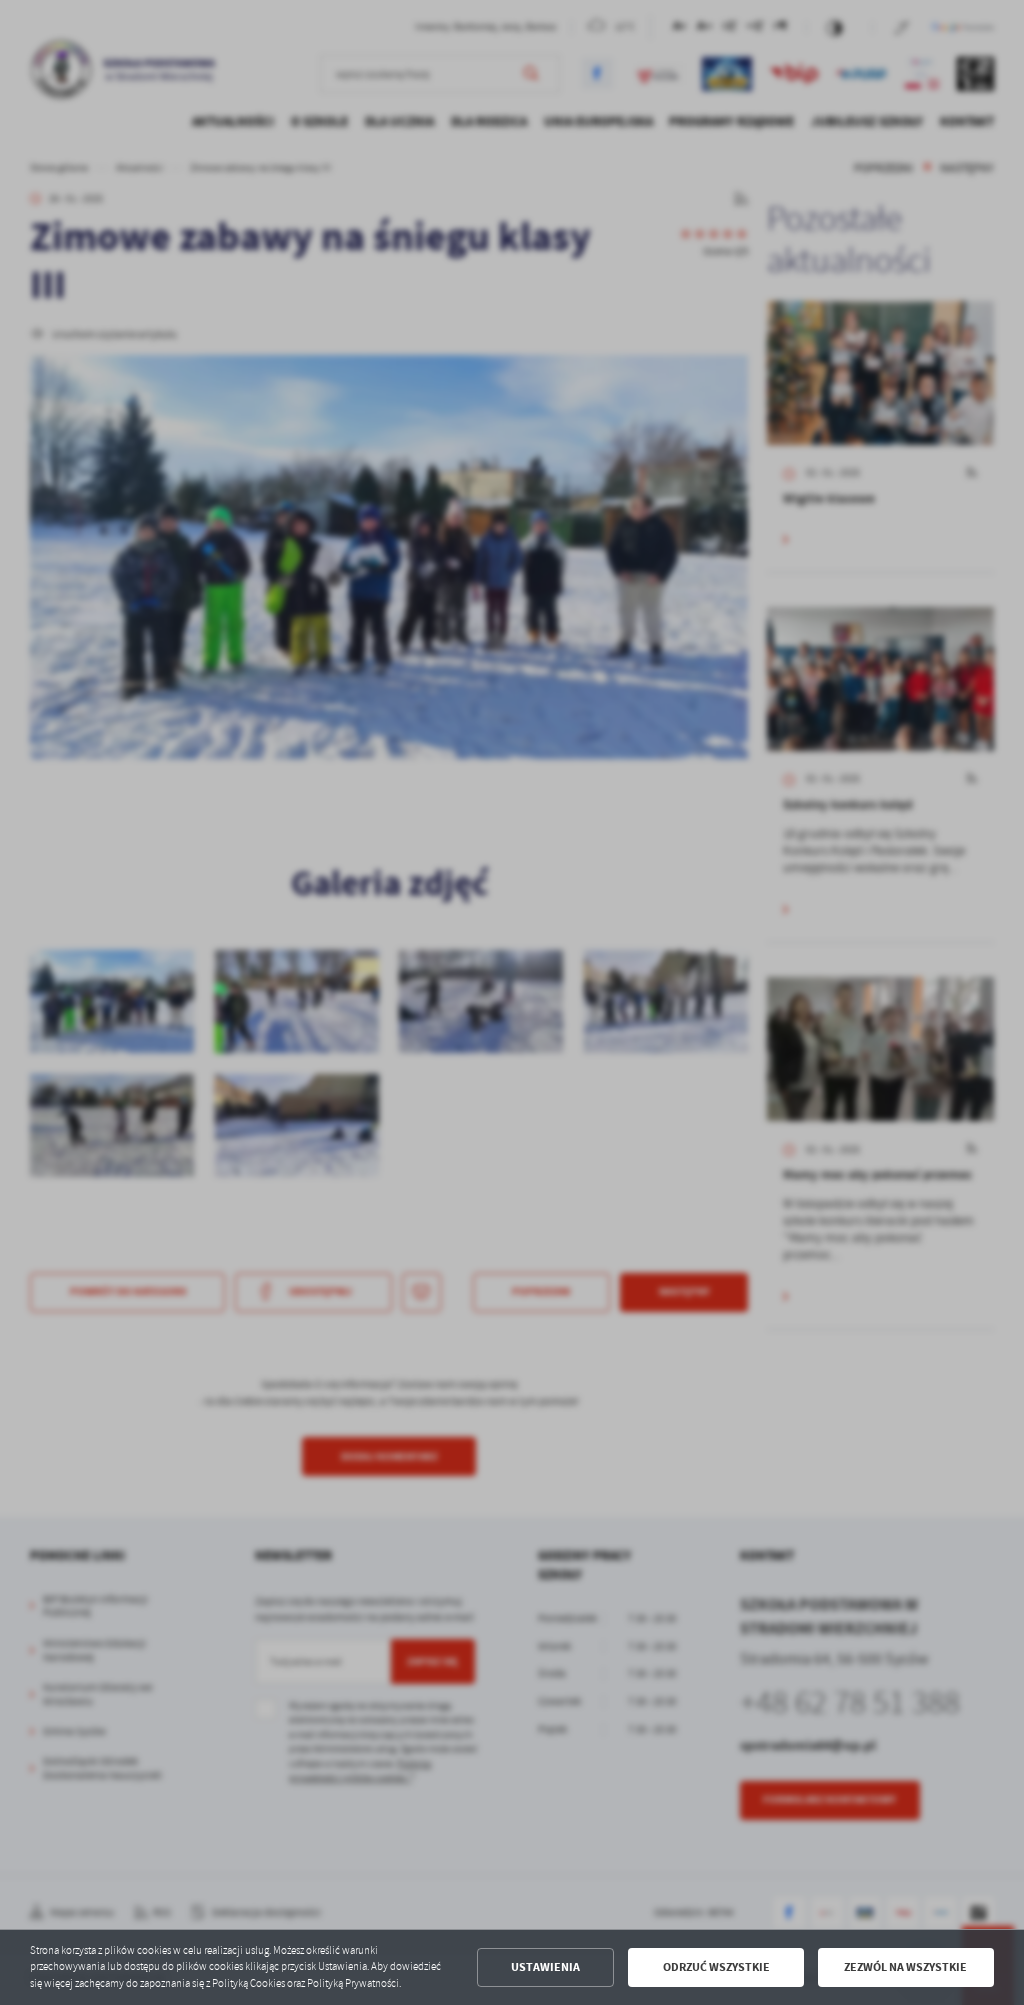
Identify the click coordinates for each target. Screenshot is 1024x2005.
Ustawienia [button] (545, 1967)
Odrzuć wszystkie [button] (716, 1967)
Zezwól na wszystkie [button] (905, 1967)
